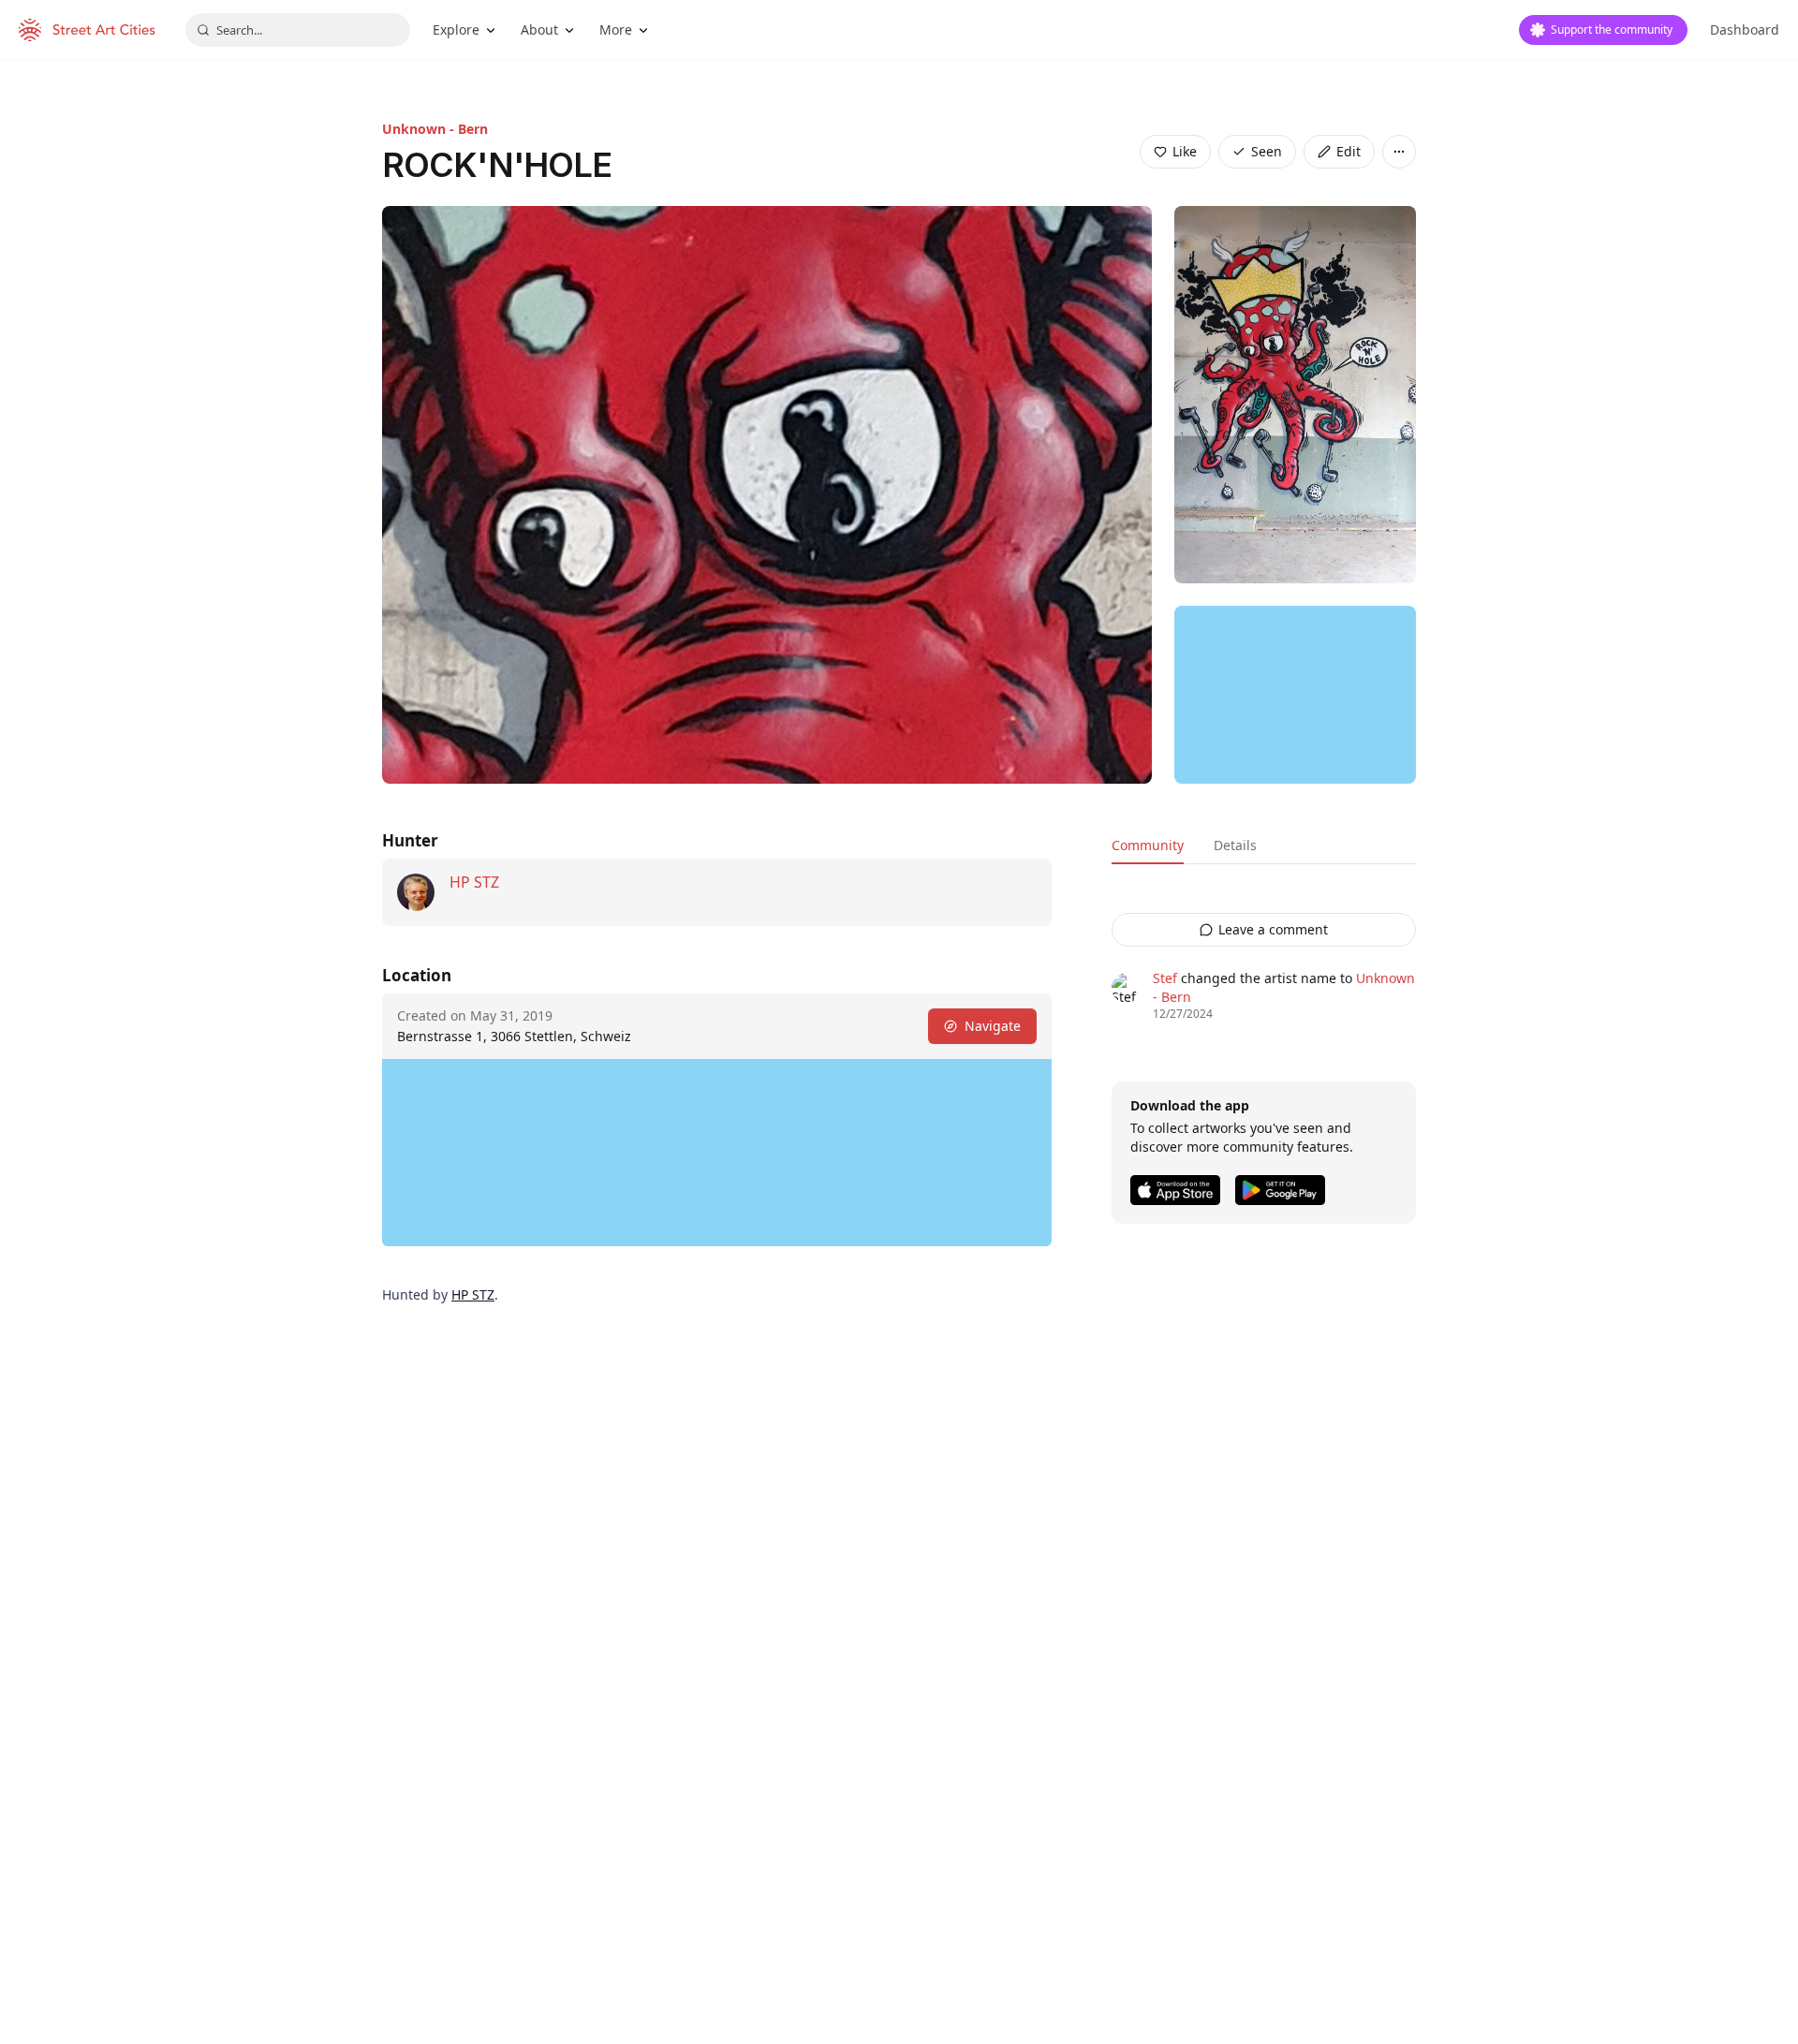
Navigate (993, 1026)
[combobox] (298, 30)
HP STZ (474, 882)
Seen (1267, 151)
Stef (1165, 978)
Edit (1348, 151)
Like (1185, 151)
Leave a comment (1273, 929)
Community (1148, 845)
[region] (1295, 695)
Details (1235, 845)
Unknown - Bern (435, 129)
